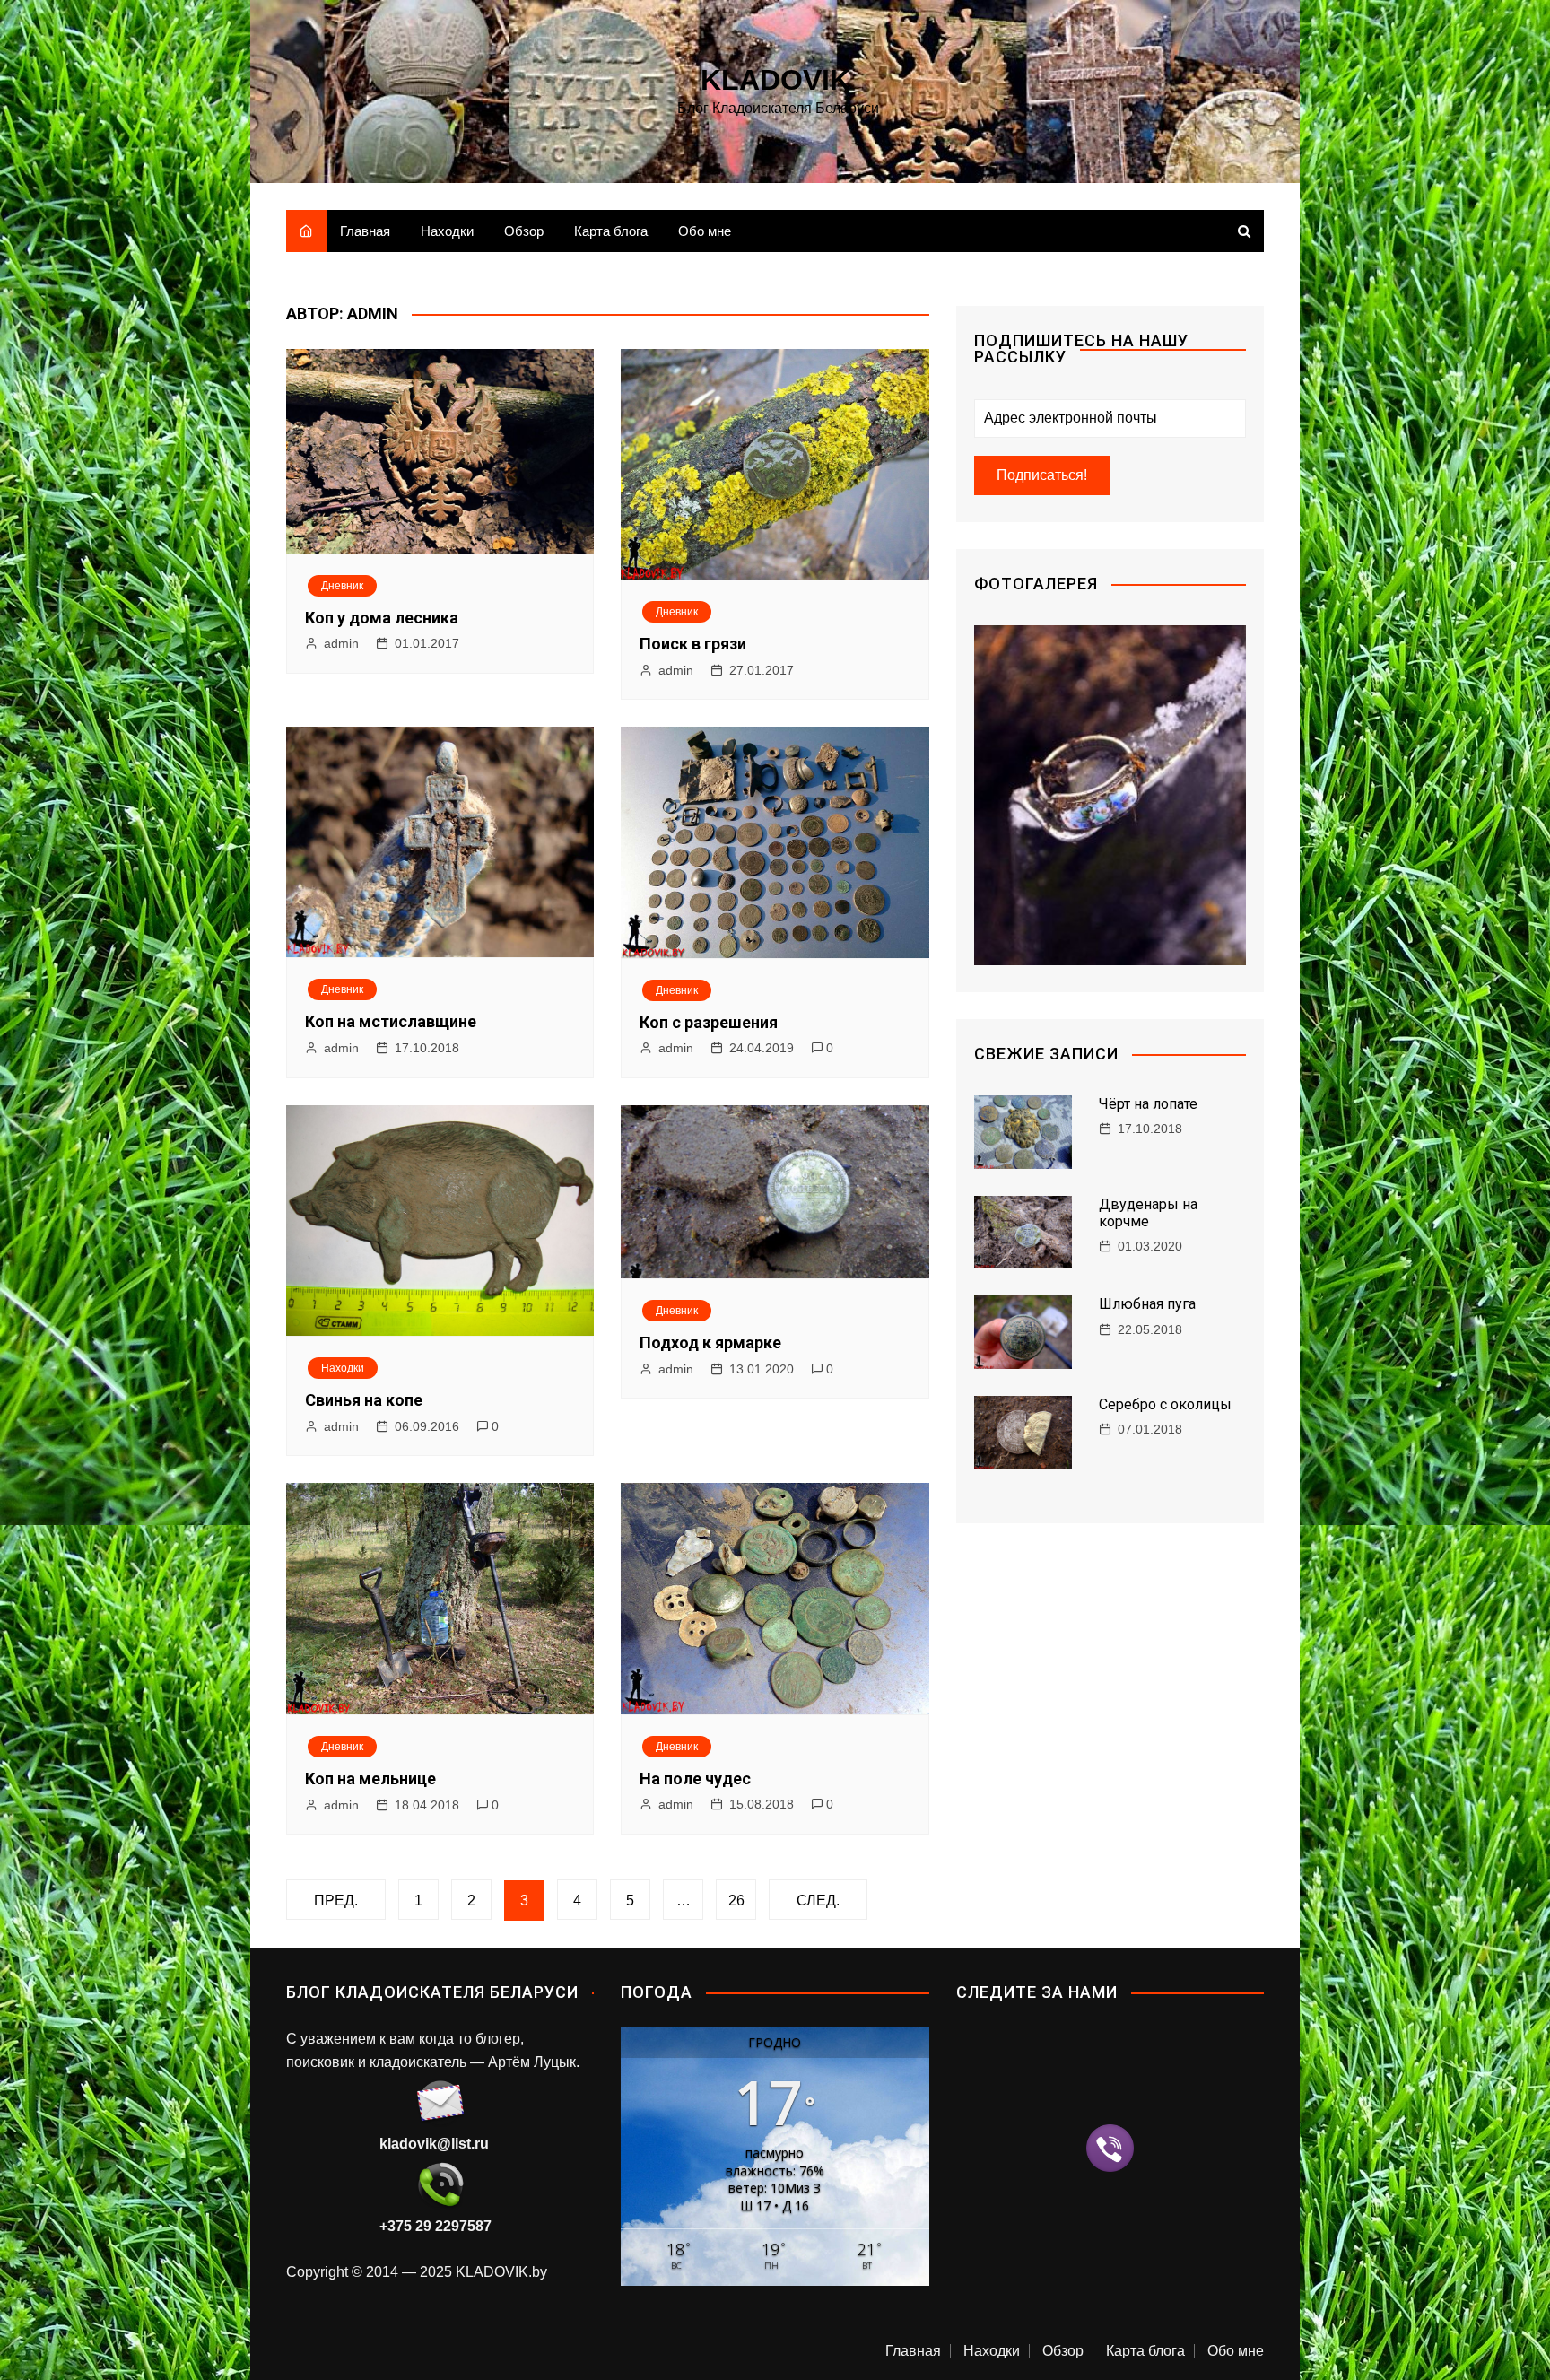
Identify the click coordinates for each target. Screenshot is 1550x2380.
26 (736, 1901)
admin (341, 643)
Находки (447, 231)
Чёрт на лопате (1148, 1104)
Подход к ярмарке (710, 1343)
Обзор (524, 231)
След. (818, 1901)
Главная (365, 231)
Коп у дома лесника (382, 618)
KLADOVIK (775, 80)
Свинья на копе (364, 1400)
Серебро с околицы (1165, 1404)
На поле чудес (695, 1778)
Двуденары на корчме (1148, 1213)
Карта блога (611, 231)
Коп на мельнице (370, 1778)
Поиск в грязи (693, 644)
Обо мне (705, 231)
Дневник (342, 586)
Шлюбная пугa (1147, 1304)
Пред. (336, 1901)
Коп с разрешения (709, 1022)
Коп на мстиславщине (391, 1021)
